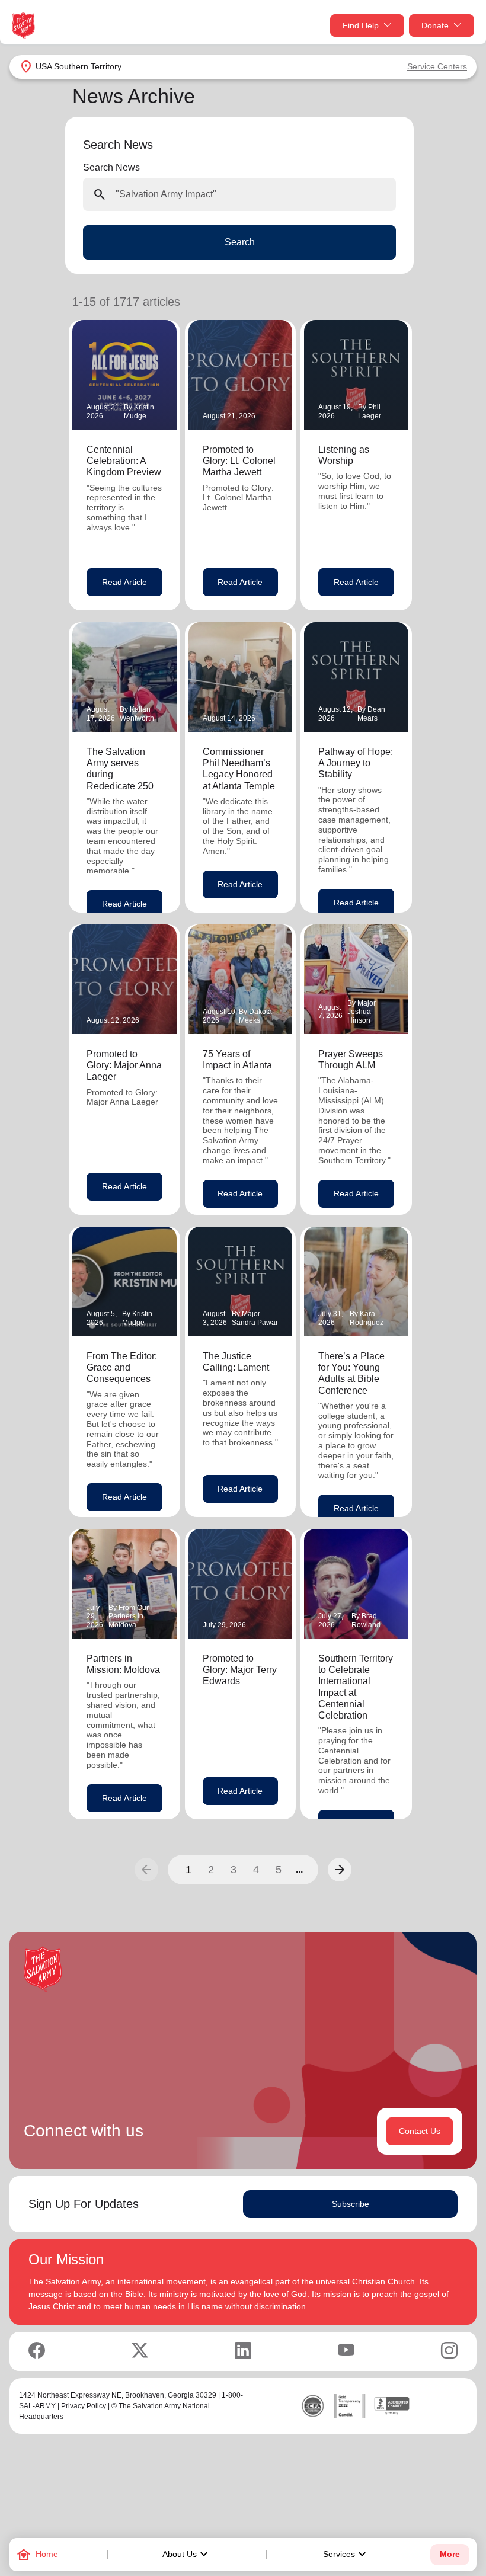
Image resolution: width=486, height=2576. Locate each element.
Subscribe (351, 2204)
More (450, 2554)
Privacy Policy (84, 2406)
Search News (111, 167)
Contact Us (420, 2131)
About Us (187, 2555)
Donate (435, 25)
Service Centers (437, 66)
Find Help (361, 25)
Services (346, 2555)
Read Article (124, 582)
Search (240, 242)
